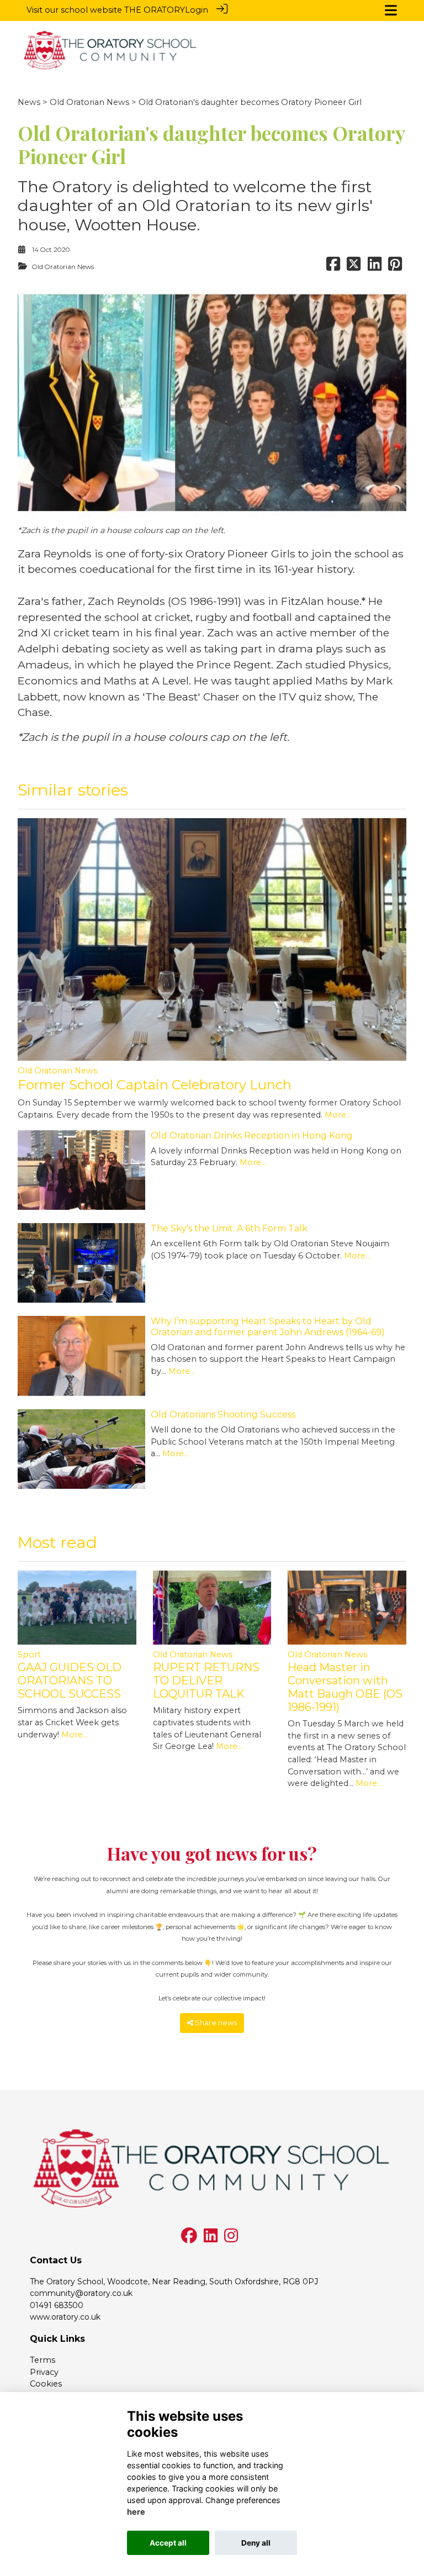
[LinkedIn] (211, 2238)
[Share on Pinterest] (395, 267)
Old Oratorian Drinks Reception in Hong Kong (252, 1136)
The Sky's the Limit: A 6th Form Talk (229, 1228)
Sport (29, 1655)
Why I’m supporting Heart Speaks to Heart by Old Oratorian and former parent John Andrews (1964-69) (268, 1326)
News (29, 102)
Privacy (44, 2372)
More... (338, 1115)
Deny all (256, 2543)
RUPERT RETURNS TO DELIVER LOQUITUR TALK (206, 1681)
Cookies (46, 2384)
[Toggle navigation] (391, 10)
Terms (43, 2360)
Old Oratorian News (89, 102)
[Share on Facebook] (333, 267)
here (136, 2512)
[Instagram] (231, 2238)
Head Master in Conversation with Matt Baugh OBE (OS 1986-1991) (345, 1687)
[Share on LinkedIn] (375, 267)
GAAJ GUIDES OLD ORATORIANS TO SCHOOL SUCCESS (70, 1681)
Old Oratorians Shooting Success (223, 1415)
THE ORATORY (155, 10)
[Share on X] (354, 267)
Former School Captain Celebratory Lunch (155, 1085)
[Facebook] (189, 2238)
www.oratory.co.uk (65, 2317)
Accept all (168, 2543)
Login (197, 10)
